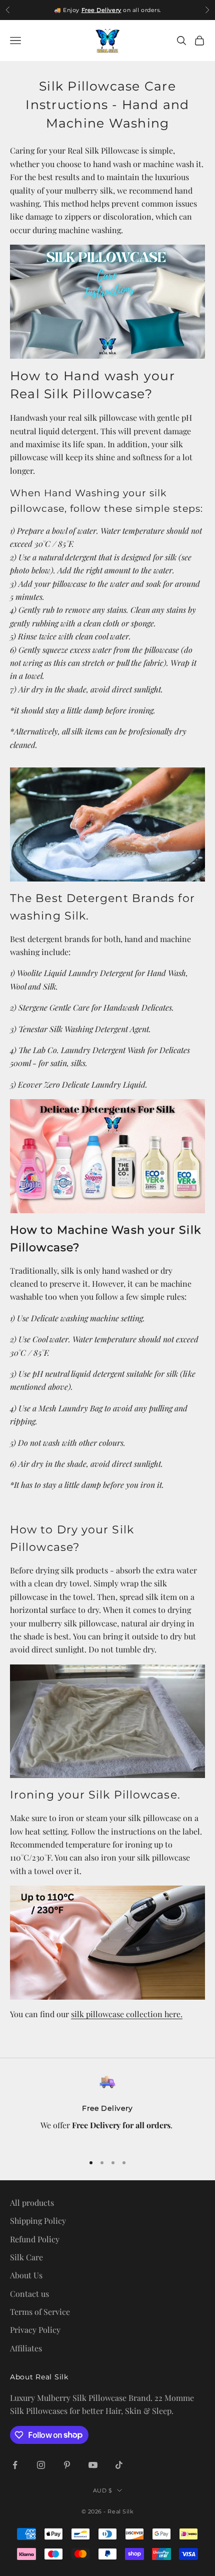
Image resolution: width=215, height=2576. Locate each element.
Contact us (29, 2294)
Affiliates (26, 2348)
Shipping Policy (38, 2221)
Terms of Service (40, 2312)
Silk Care (26, 2257)
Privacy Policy (35, 2330)
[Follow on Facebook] (15, 2465)
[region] (107, 2109)
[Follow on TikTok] (119, 2465)
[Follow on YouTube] (93, 2465)
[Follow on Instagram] (41, 2465)
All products (32, 2203)
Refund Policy (35, 2239)
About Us (26, 2275)
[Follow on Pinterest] (67, 2465)
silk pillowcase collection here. (127, 2014)
